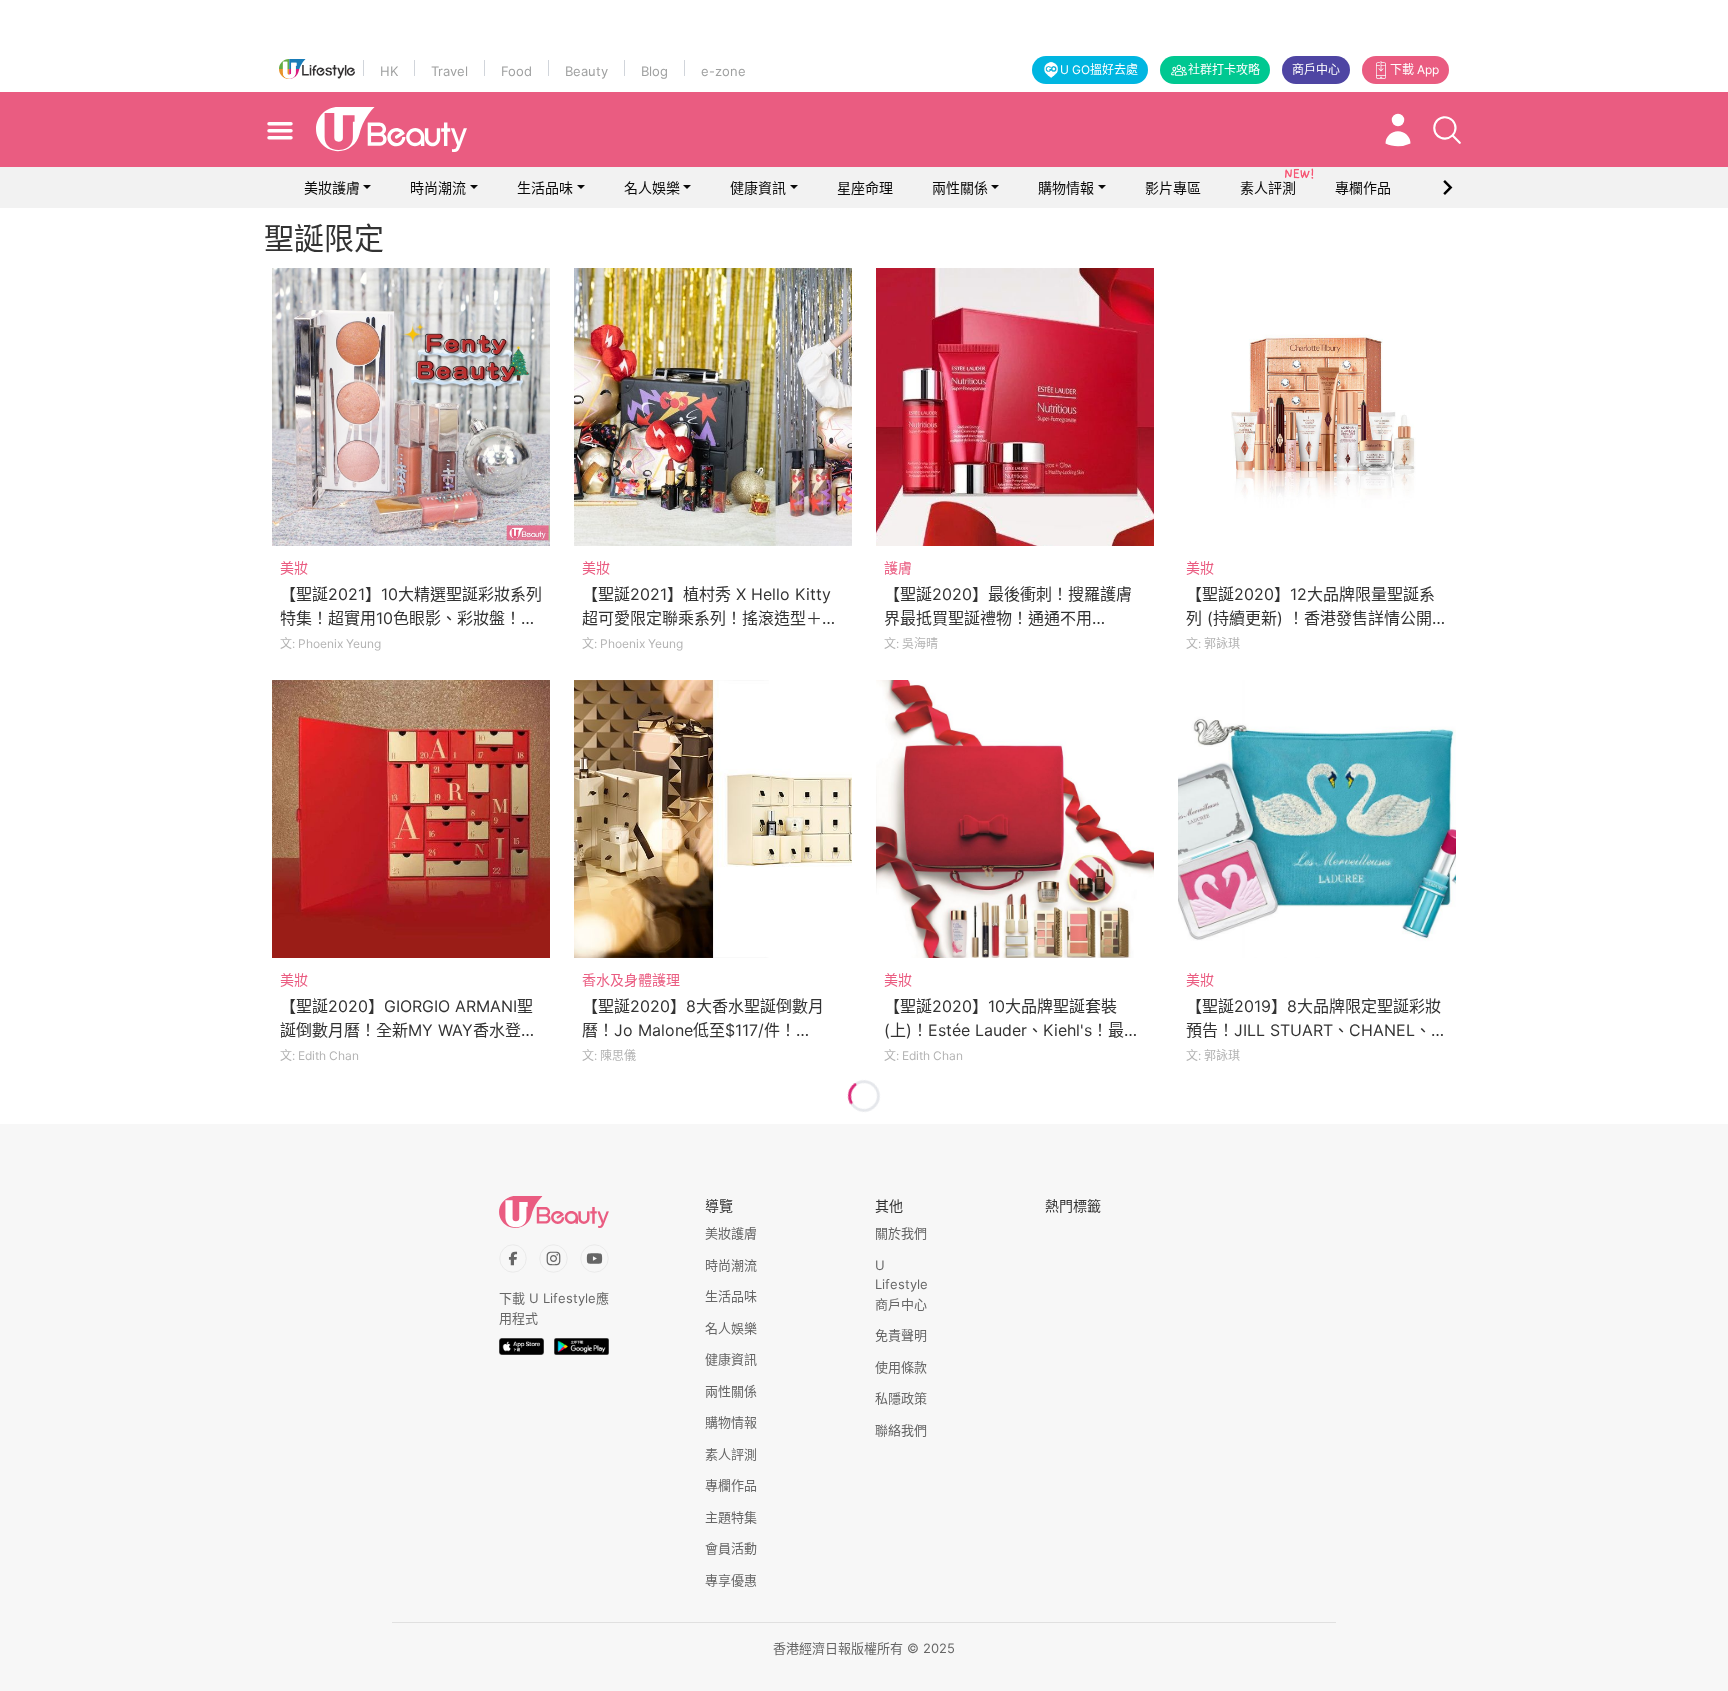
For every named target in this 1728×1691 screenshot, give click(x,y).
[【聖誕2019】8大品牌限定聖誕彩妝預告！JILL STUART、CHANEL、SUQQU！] (1317, 819)
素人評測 (731, 1454)
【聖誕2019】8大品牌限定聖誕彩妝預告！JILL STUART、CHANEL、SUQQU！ (1313, 1030)
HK (389, 71)
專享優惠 (731, 1580)
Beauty (586, 71)
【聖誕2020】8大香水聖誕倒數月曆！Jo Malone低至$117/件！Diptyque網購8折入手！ (703, 1030)
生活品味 (545, 187)
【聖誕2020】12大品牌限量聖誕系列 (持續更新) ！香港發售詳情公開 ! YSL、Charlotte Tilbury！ (1313, 618)
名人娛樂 (652, 187)
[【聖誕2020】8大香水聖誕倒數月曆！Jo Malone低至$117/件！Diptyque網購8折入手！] (713, 819)
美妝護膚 (332, 187)
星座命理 (865, 187)
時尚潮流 (438, 187)
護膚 (898, 567)
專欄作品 (731, 1485)
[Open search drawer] (1447, 130)
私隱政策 (901, 1398)
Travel (449, 71)
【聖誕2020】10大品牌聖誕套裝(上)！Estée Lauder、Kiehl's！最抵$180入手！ (1012, 1030)
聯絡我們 (901, 1430)
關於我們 (901, 1233)
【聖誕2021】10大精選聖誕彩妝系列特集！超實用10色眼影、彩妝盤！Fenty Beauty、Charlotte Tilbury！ (411, 618)
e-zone (723, 71)
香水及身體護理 (631, 979)
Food (516, 71)
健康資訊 (758, 187)
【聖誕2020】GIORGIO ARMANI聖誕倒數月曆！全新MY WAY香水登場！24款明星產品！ (406, 1030)
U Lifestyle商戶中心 (901, 1284)
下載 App (1414, 69)
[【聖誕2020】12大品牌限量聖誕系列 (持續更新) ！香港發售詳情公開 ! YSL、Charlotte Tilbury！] (1317, 407)
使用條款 (901, 1367)
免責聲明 (901, 1335)
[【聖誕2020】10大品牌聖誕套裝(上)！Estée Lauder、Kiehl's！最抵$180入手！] (1015, 819)
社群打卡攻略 (1224, 69)
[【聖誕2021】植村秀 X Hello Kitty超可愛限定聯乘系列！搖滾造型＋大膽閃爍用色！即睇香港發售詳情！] (713, 407)
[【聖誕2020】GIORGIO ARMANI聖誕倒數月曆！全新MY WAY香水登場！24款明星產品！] (411, 819)
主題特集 (731, 1517)
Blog (654, 71)
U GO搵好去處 (1099, 69)
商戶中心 (1316, 69)
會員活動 (731, 1548)
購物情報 (1066, 187)
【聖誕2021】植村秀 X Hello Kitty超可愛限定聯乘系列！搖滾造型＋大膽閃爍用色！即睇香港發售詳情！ (710, 618)
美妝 (294, 567)
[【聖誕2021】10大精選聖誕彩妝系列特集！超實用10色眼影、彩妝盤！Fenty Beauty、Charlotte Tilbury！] (411, 407)
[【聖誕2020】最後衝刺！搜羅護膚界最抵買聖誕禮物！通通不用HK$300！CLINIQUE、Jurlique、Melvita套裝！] (1015, 407)
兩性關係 (960, 187)
